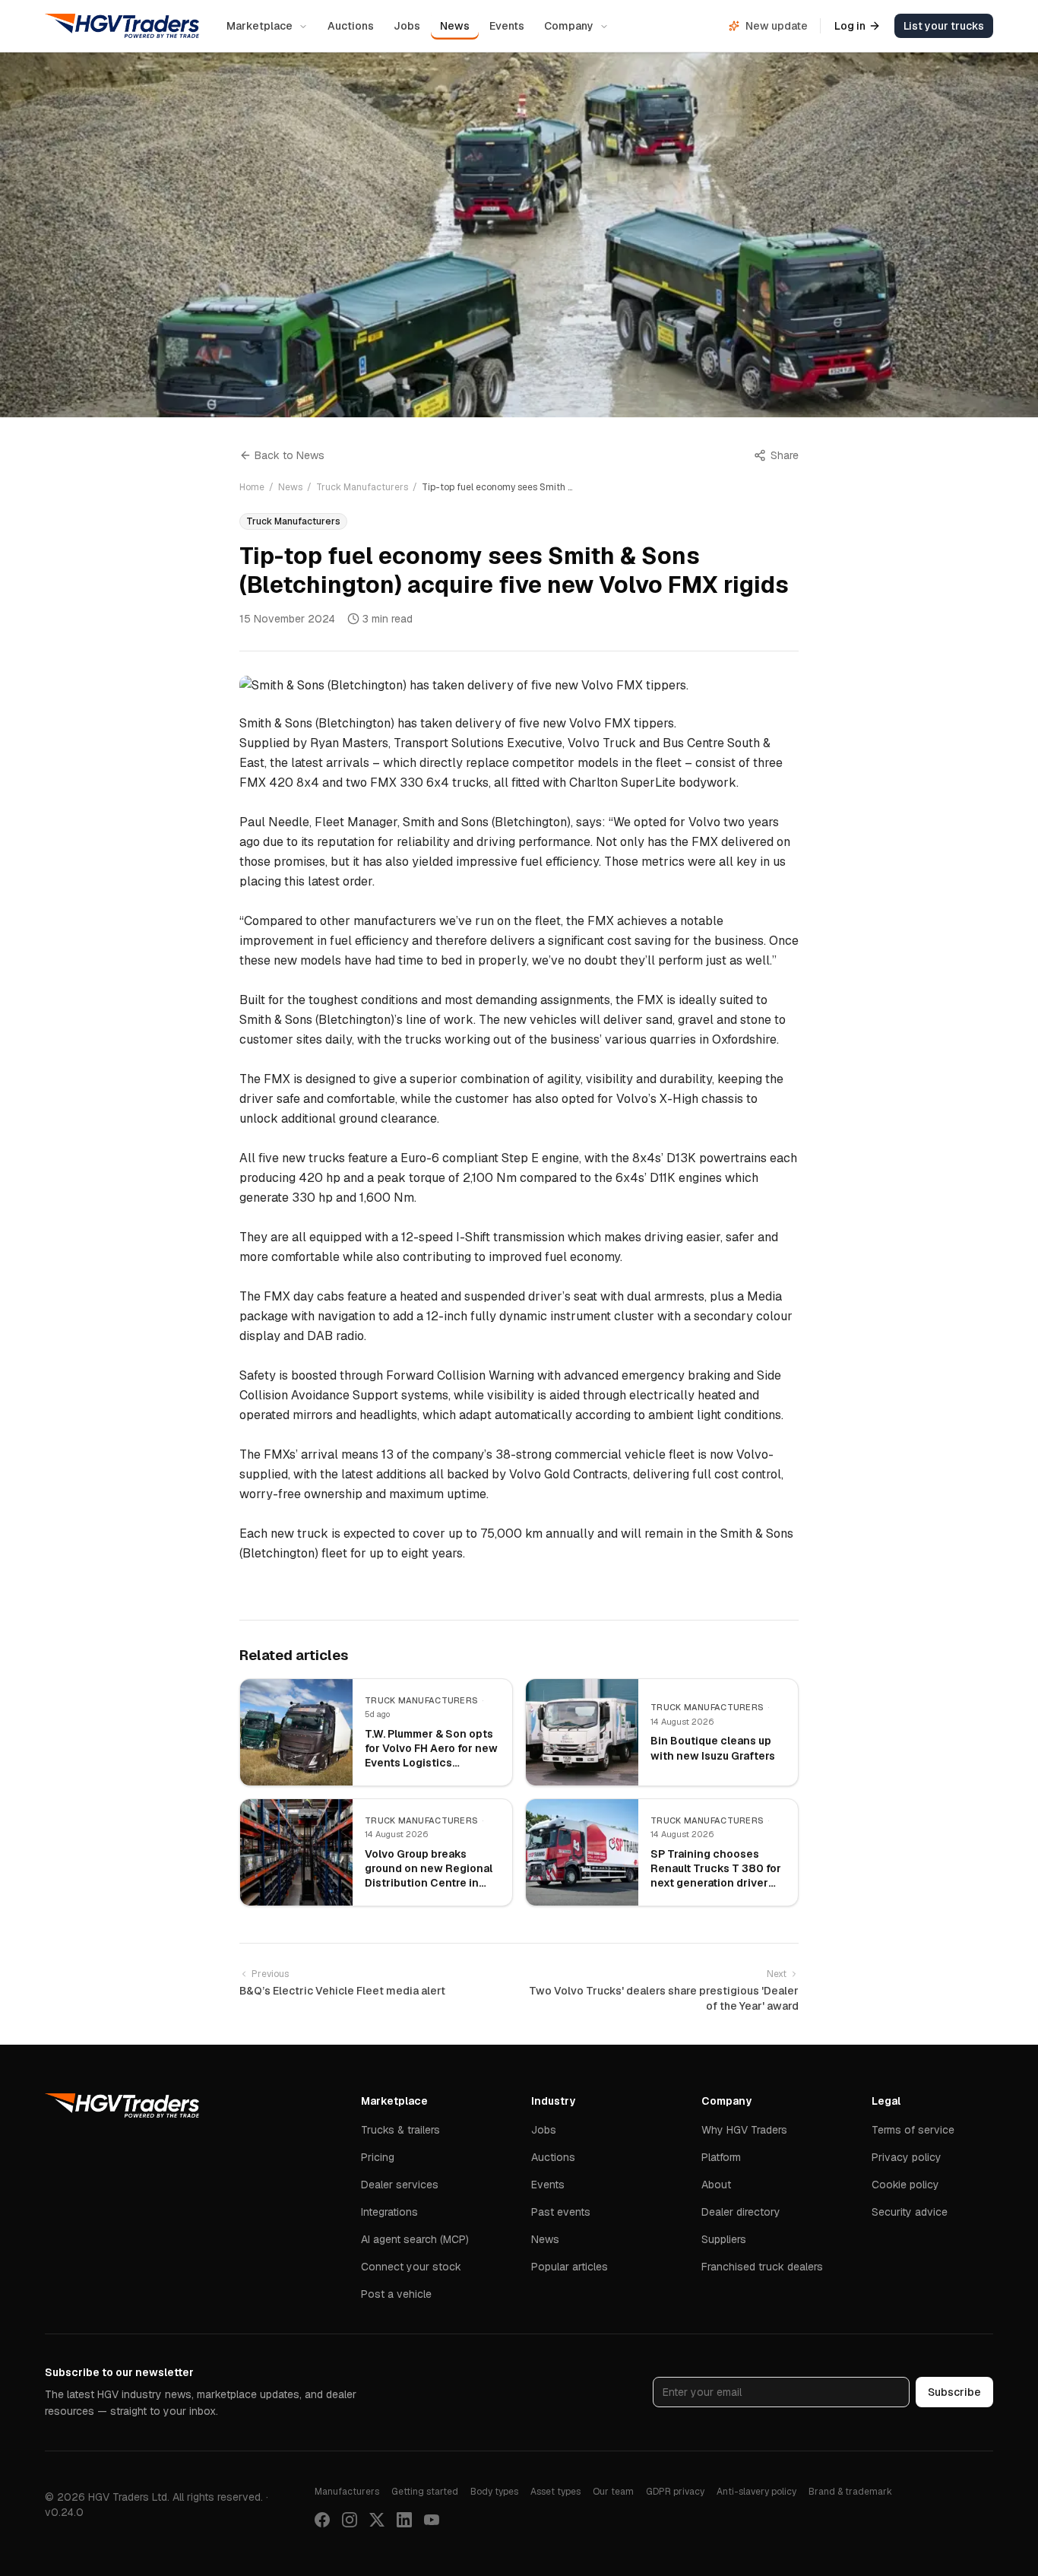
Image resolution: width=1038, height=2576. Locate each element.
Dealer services (400, 2185)
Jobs (407, 26)
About (716, 2185)
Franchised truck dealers (762, 2267)
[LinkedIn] (404, 2520)
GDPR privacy (675, 2492)
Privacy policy (907, 2157)
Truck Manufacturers (362, 487)
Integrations (389, 2212)
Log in (850, 26)
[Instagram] (350, 2520)
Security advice (910, 2212)
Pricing (378, 2157)
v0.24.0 (64, 2512)
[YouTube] (432, 2520)
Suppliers (724, 2239)
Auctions (351, 26)
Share (785, 455)
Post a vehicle (396, 2294)
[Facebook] (322, 2520)
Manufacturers (347, 2492)
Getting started (425, 2492)
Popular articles (570, 2267)
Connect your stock (411, 2267)
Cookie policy (905, 2185)
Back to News (290, 455)
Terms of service (913, 2130)
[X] (377, 2520)
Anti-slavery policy (756, 2492)
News (455, 26)
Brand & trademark (850, 2492)
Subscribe (954, 2392)
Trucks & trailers (400, 2130)
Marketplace (259, 26)
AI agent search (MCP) (415, 2239)
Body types (494, 2492)
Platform (721, 2157)
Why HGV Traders (744, 2130)
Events (507, 26)
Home (252, 487)
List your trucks (944, 26)
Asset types (555, 2492)
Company (569, 26)
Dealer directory (741, 2212)
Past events (561, 2212)
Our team (613, 2492)
